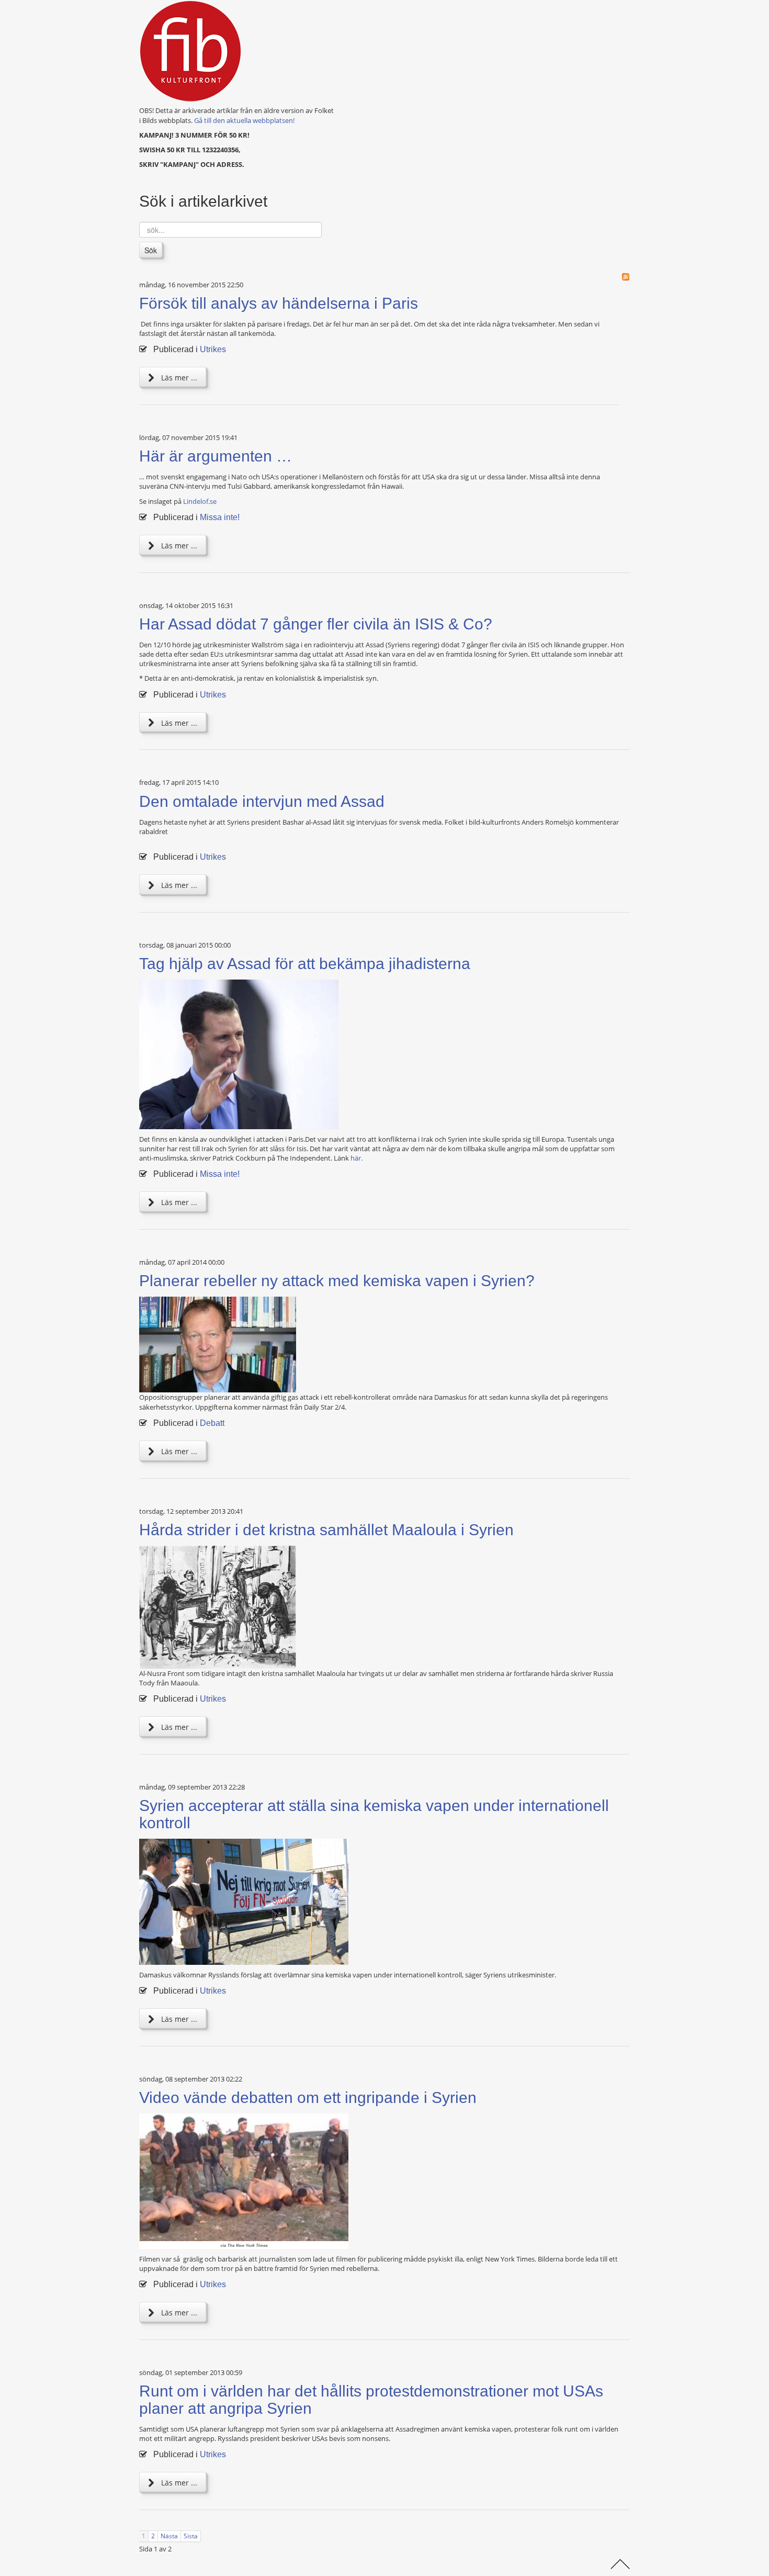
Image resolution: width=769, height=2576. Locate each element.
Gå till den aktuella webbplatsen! (244, 120)
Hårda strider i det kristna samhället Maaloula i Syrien (326, 1530)
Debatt (212, 1423)
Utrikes (213, 349)
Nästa (169, 2536)
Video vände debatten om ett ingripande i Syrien (308, 2097)
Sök (151, 250)
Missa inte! (220, 517)
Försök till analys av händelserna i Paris (279, 303)
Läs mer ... (178, 378)
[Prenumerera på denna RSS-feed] (626, 277)
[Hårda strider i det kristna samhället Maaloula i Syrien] (218, 1606)
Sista (191, 2536)
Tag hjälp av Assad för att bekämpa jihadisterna (305, 964)
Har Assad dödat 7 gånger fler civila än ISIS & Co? (316, 624)
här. (357, 1158)
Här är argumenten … (216, 456)
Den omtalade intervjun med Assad (262, 801)
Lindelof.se (200, 501)
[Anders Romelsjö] (218, 1344)
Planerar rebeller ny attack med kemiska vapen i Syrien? (337, 1281)
